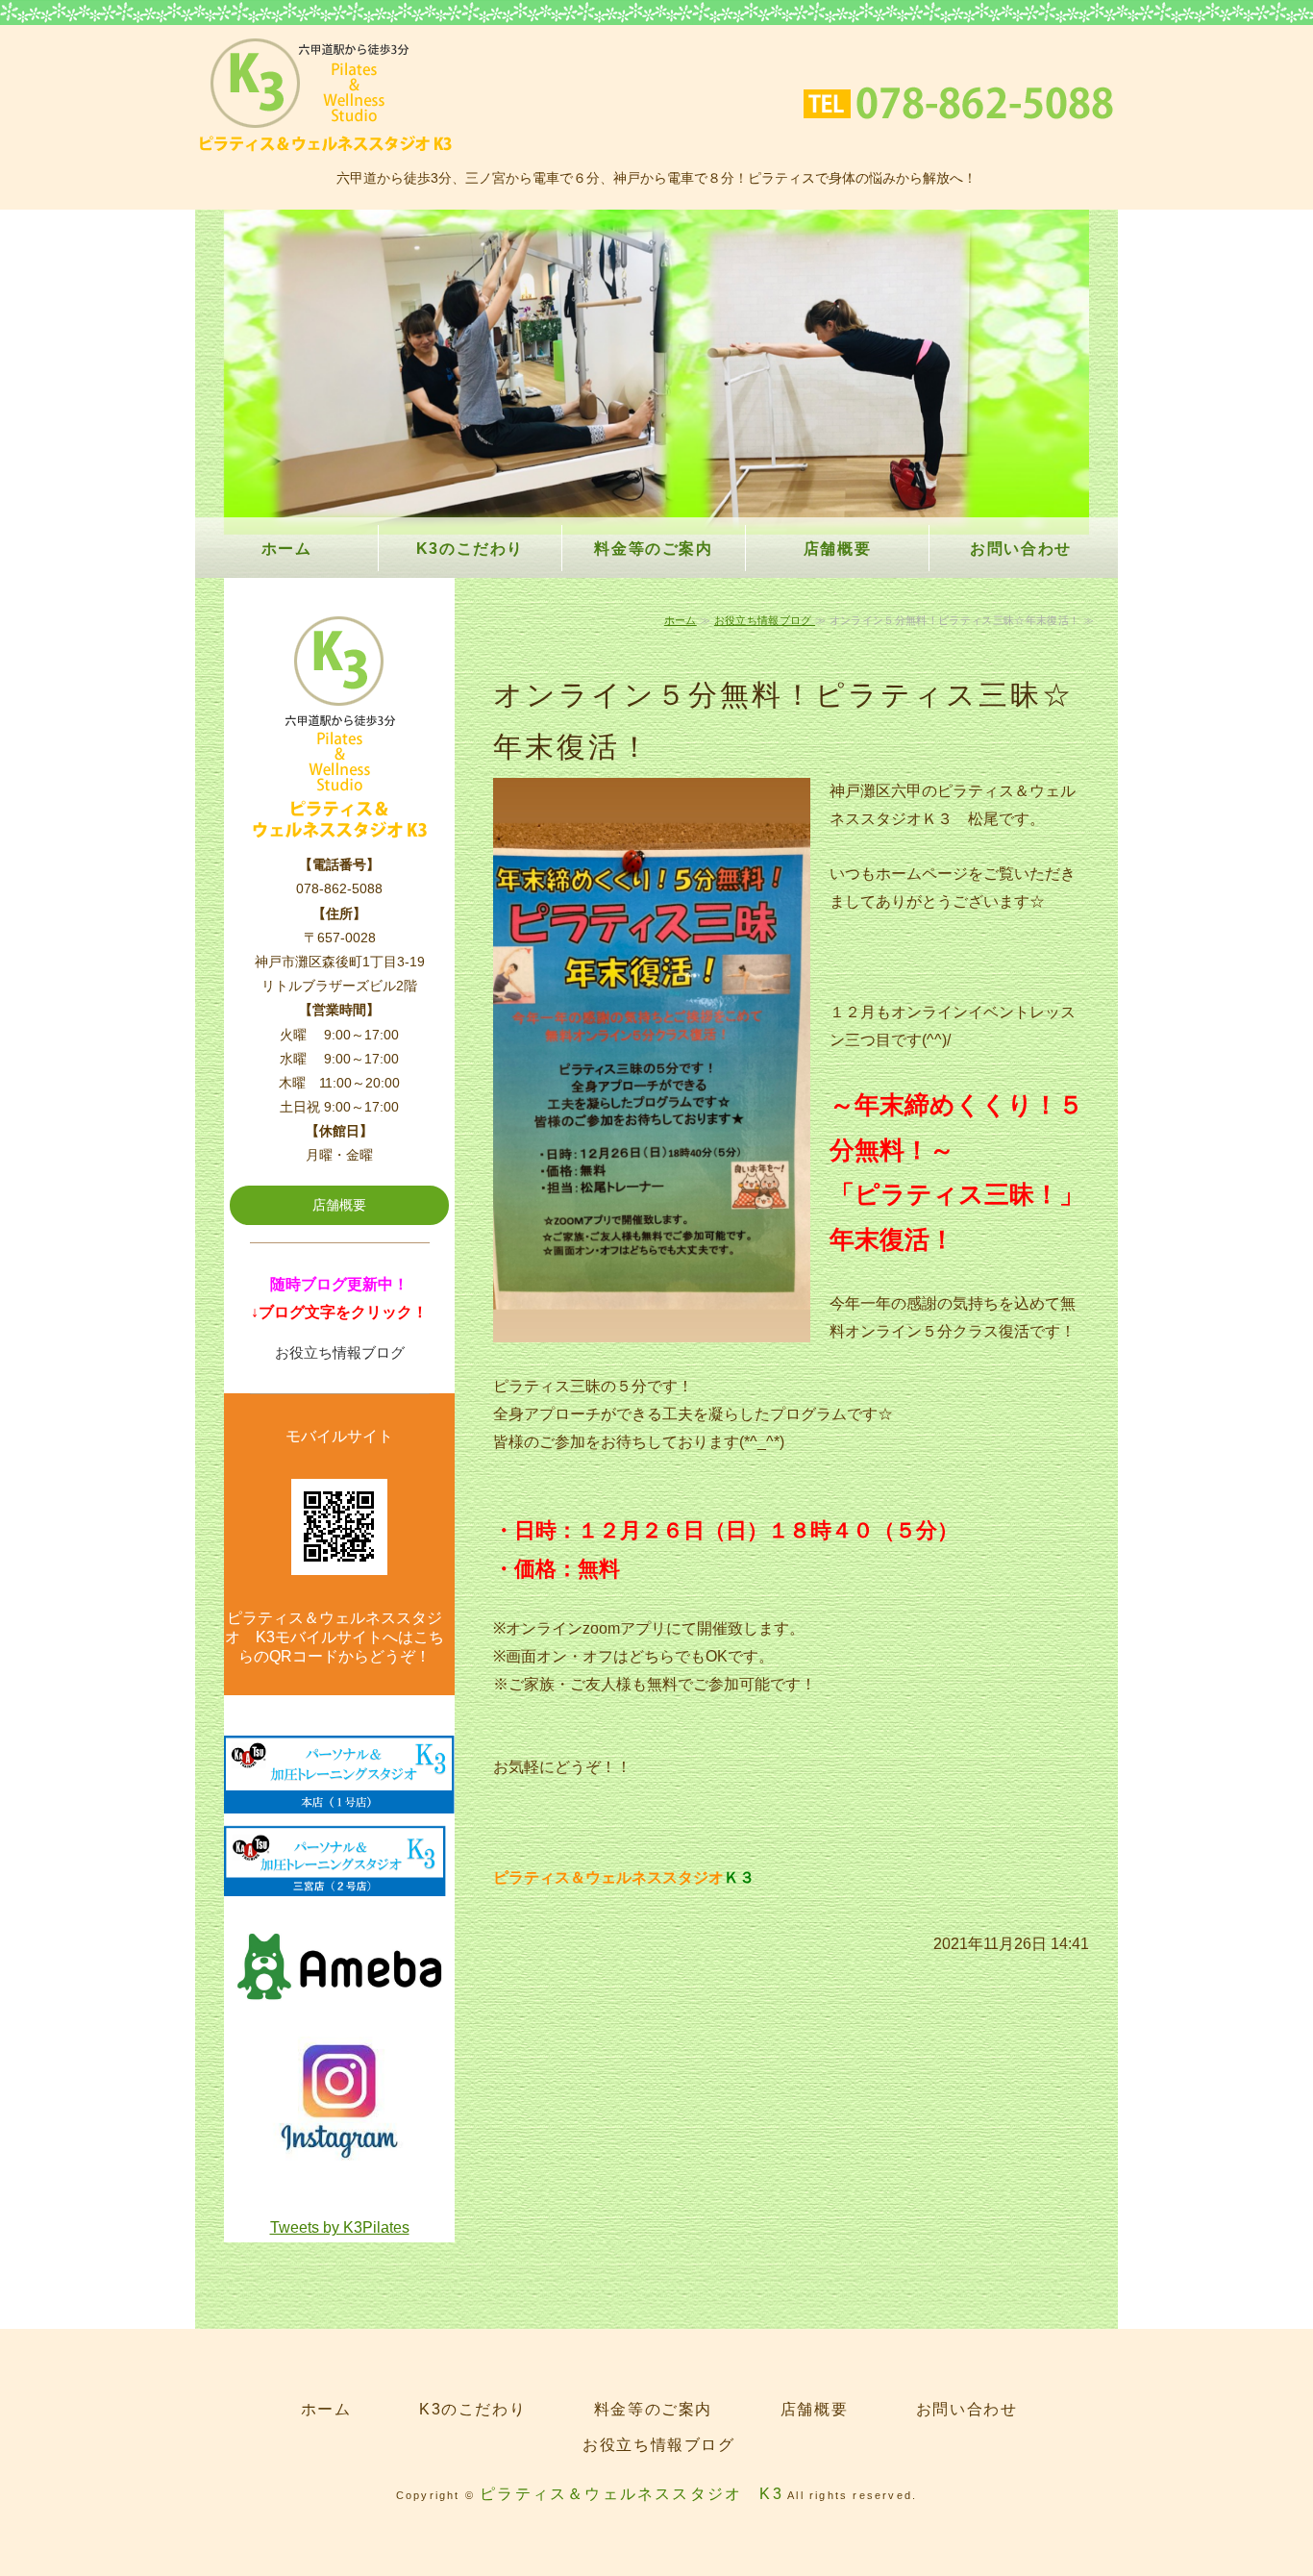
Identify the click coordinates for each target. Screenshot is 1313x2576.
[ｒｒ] (339, 1882)
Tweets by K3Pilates (340, 2227)
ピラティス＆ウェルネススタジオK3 (326, 95)
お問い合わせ (1021, 549)
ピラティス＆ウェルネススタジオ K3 (632, 2494)
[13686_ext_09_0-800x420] (339, 2013)
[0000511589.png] (339, 1799)
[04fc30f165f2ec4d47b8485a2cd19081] (339, 2152)
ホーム (287, 549)
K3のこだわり (470, 549)
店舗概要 (837, 549)
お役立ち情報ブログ (765, 620)
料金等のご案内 (653, 549)
